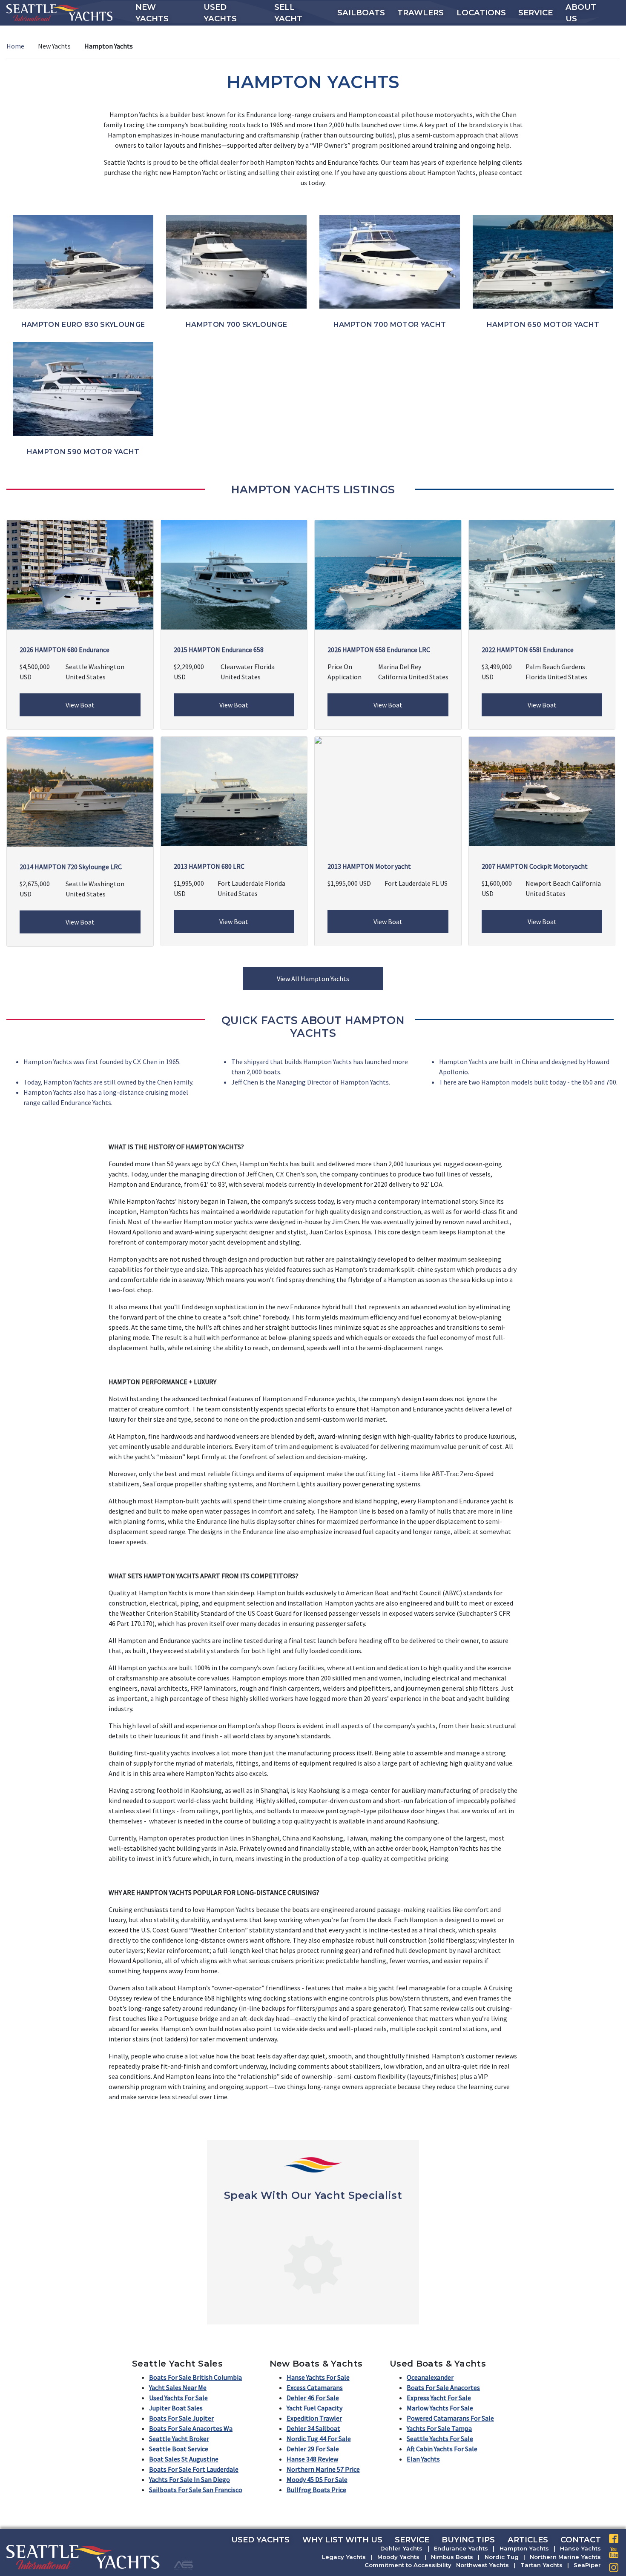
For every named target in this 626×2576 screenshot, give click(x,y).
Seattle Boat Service (179, 2449)
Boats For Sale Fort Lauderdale (194, 2469)
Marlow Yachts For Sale (440, 2408)
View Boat (80, 705)
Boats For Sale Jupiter (181, 2418)
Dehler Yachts (401, 2548)
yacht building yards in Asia (198, 1848)
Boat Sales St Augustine (184, 2459)
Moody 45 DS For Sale (317, 2479)
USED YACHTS (260, 2540)
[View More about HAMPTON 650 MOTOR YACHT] (543, 261)
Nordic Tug (502, 2557)
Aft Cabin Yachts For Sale (442, 2449)
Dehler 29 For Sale (313, 2449)
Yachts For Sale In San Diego (190, 2479)
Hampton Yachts (524, 2548)
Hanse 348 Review (312, 2459)
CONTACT (581, 2540)
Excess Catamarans (315, 2387)
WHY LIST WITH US (342, 2540)
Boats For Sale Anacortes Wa (191, 2428)
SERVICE (412, 2540)
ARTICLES (528, 2540)
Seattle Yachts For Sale (440, 2439)
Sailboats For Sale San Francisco (196, 2490)
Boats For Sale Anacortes (443, 2387)
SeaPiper (587, 2565)
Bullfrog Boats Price (316, 2490)
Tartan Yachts (541, 2565)
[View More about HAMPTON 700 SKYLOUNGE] (236, 261)
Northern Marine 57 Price (323, 2469)
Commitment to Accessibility (408, 2565)
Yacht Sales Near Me (178, 2387)
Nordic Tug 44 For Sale (319, 2439)
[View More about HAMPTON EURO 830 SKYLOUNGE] (83, 261)
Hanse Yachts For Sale (318, 2377)
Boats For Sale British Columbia (195, 2377)
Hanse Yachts (580, 2548)
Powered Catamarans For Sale (450, 2418)
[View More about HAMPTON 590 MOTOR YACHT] (83, 388)
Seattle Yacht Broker (179, 2439)
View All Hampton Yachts (313, 979)
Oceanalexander (430, 2377)
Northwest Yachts (482, 2565)
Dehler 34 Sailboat (313, 2428)
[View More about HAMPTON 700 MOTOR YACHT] (390, 261)
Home (15, 46)
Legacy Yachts (344, 2557)
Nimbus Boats (452, 2557)
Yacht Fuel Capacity (314, 2408)
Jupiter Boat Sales (176, 2408)
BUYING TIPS (468, 2540)
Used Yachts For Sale (178, 2398)
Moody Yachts (398, 2557)
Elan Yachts (423, 2459)
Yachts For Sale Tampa (439, 2428)
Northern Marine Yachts (565, 2557)
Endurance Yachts (461, 2548)
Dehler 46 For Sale (313, 2398)
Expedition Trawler (314, 2418)
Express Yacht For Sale (439, 2398)
